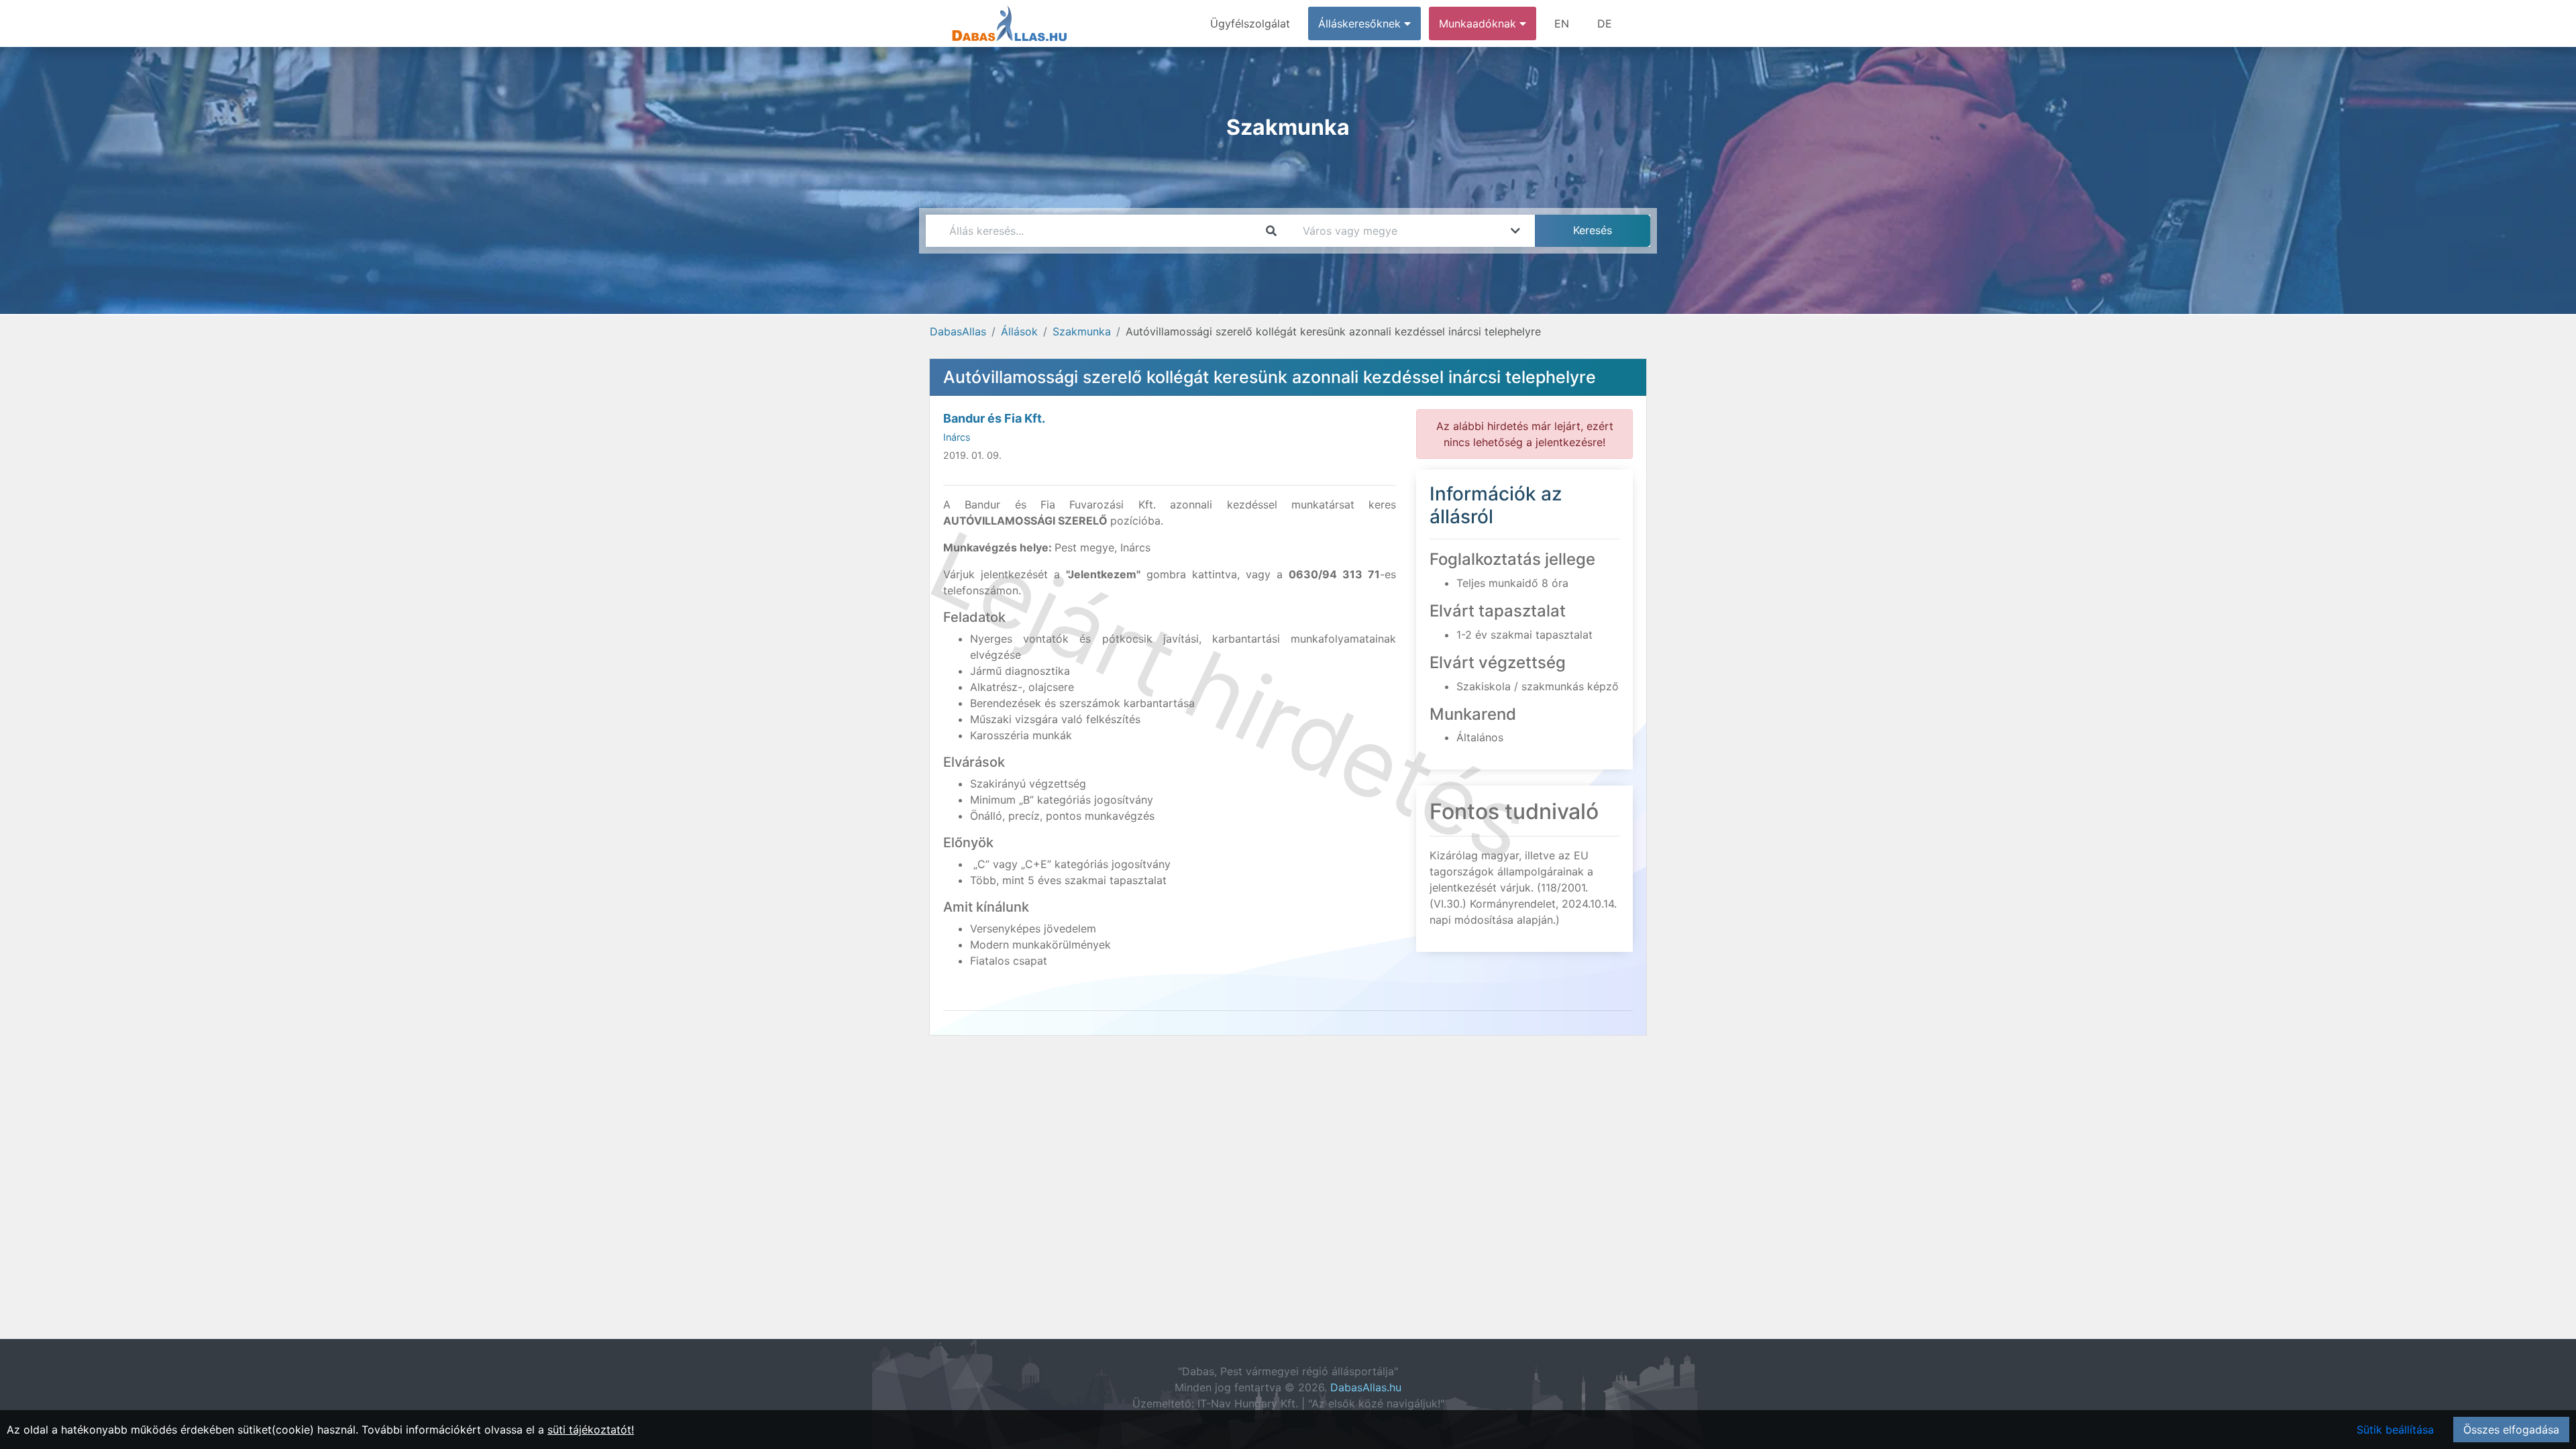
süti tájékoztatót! (591, 1430)
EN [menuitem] (1562, 23)
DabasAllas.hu (1366, 1387)
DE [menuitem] (1605, 23)
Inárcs (957, 437)
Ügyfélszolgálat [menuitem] (1250, 23)
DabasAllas (958, 331)
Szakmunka (1082, 331)
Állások (1019, 331)
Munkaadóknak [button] (1479, 23)
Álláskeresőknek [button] (1361, 23)
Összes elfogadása (2511, 1430)
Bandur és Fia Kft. (994, 418)
